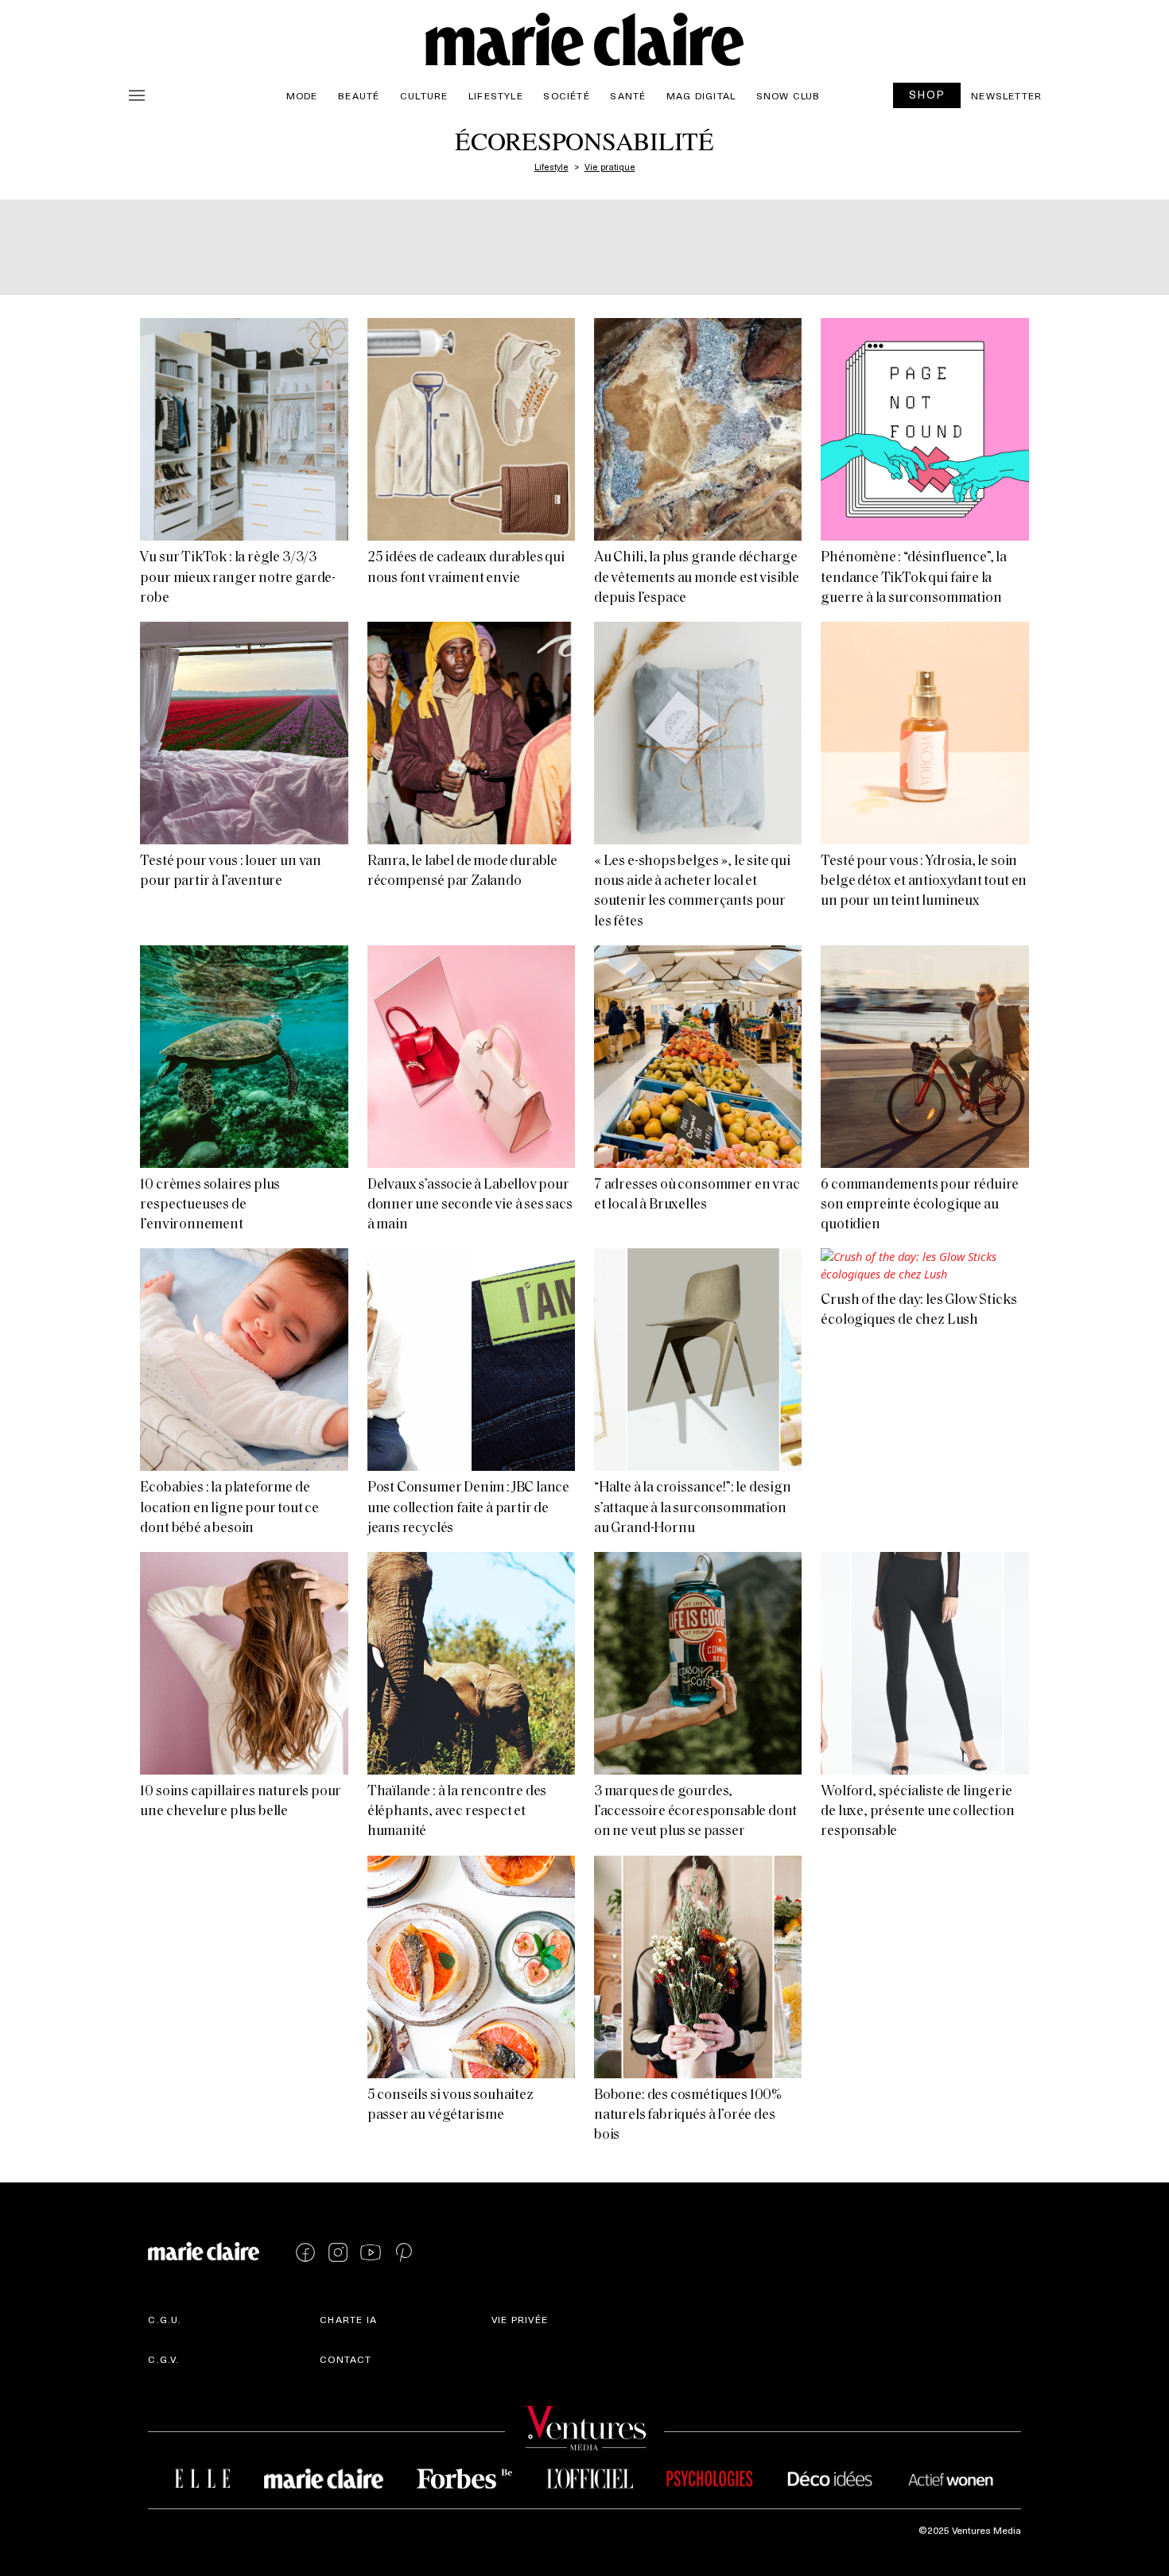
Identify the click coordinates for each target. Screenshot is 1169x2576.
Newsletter (1006, 95)
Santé (628, 95)
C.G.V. (163, 2359)
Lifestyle (496, 95)
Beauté (359, 95)
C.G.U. (165, 2319)
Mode (302, 95)
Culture (424, 95)
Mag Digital (701, 95)
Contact (346, 2359)
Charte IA (348, 2319)
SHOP (927, 94)
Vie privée (520, 2319)
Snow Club (788, 95)
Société (566, 95)
